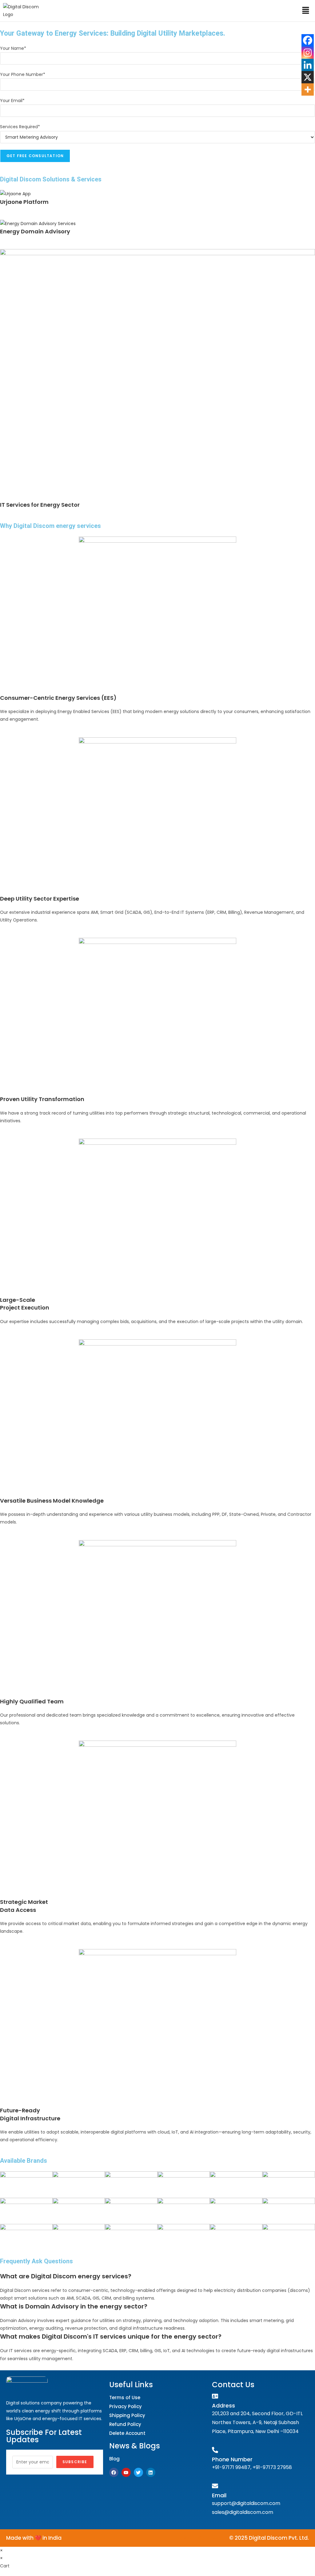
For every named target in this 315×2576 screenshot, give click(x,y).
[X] (308, 77)
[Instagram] (308, 53)
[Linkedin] (308, 65)
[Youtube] (126, 2472)
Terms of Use (125, 2398)
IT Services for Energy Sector (40, 505)
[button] (306, 11)
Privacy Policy (126, 2406)
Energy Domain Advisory (35, 231)
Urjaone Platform (24, 202)
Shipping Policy (127, 2415)
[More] (308, 89)
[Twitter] (138, 2472)
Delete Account (127, 2433)
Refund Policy (125, 2424)
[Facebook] (308, 40)
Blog (114, 2459)
